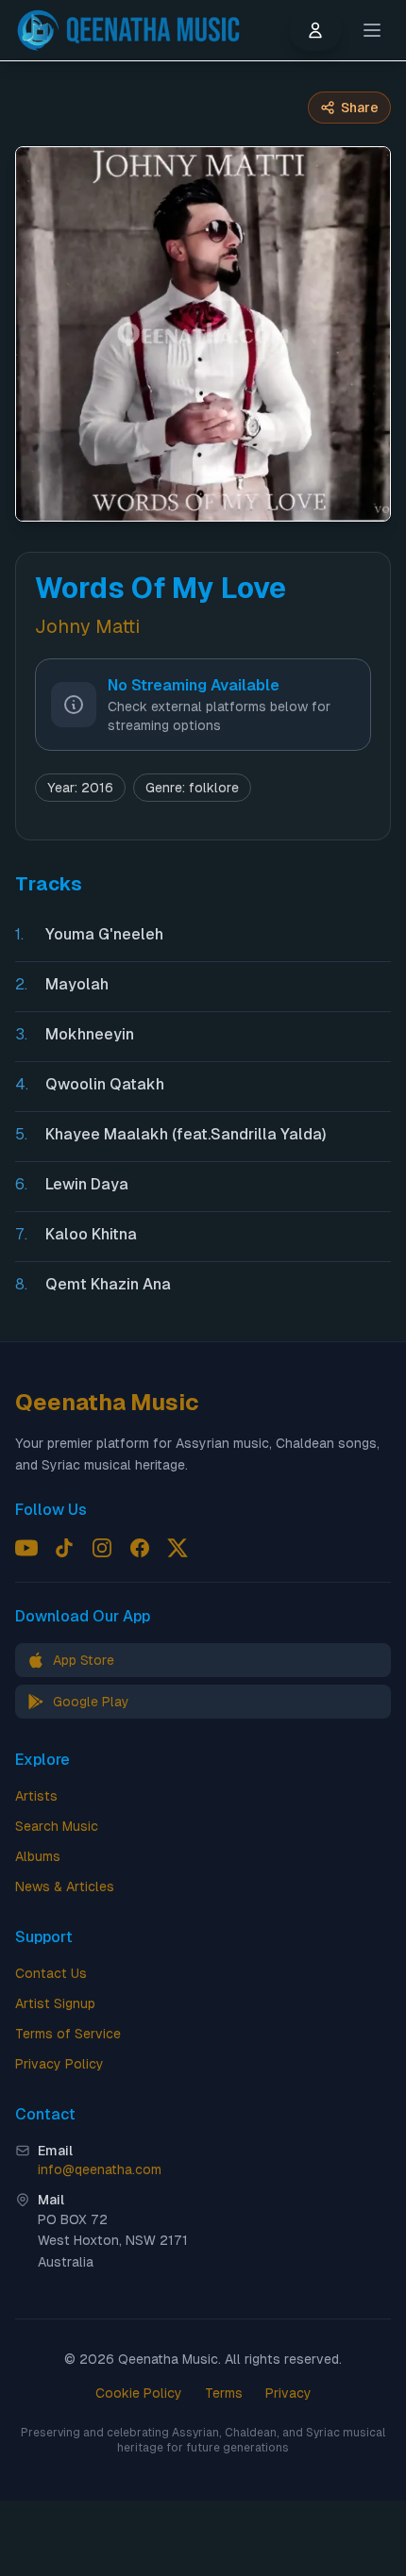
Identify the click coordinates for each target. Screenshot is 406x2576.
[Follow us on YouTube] (26, 1548)
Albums (38, 1856)
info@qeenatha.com (100, 2169)
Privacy (288, 2393)
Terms (224, 2393)
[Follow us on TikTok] (64, 1548)
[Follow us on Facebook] (140, 1548)
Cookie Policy (139, 2393)
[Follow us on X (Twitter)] (178, 1548)
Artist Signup (55, 2003)
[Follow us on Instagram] (102, 1548)
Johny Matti (87, 626)
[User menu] (315, 30)
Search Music (57, 1826)
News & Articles (65, 1886)
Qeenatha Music (107, 1402)
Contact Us (51, 1973)
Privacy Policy (59, 2064)
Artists (36, 1796)
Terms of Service (68, 2034)
